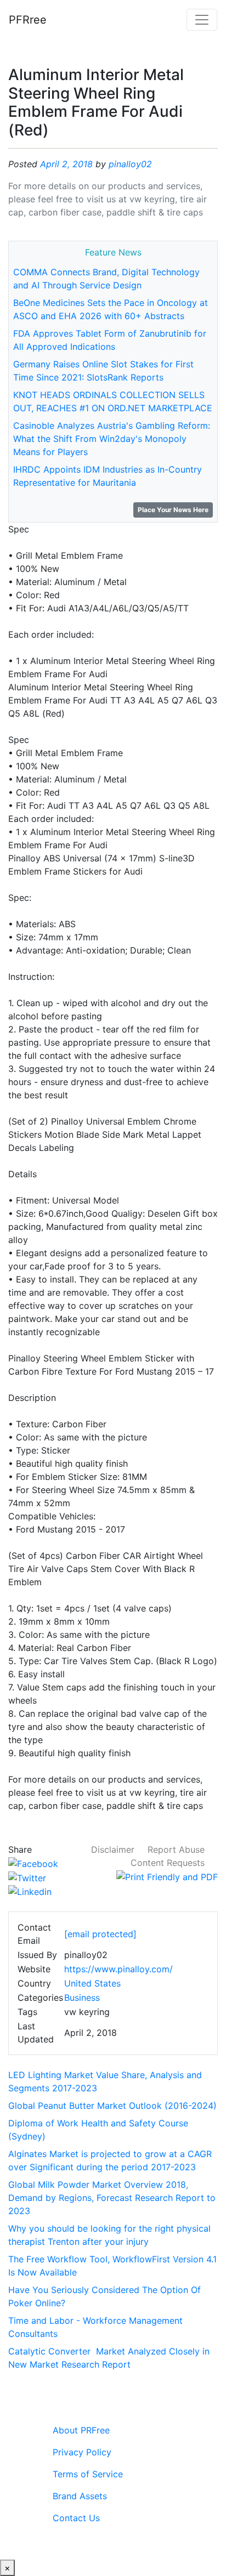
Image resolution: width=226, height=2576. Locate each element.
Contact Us (76, 2518)
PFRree (28, 20)
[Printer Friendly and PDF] (167, 1876)
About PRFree (81, 2430)
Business (82, 1998)
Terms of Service (88, 2474)
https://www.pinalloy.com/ (118, 1969)
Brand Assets (80, 2496)
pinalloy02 (130, 164)
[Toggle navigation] (202, 20)
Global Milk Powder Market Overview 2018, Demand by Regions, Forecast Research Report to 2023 (112, 2198)
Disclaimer (113, 1849)
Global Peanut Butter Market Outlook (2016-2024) (112, 2106)
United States (92, 1983)
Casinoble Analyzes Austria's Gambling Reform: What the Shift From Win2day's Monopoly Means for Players (112, 439)
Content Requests (168, 1863)
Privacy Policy (82, 2452)
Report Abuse (176, 1849)
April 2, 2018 (66, 164)
